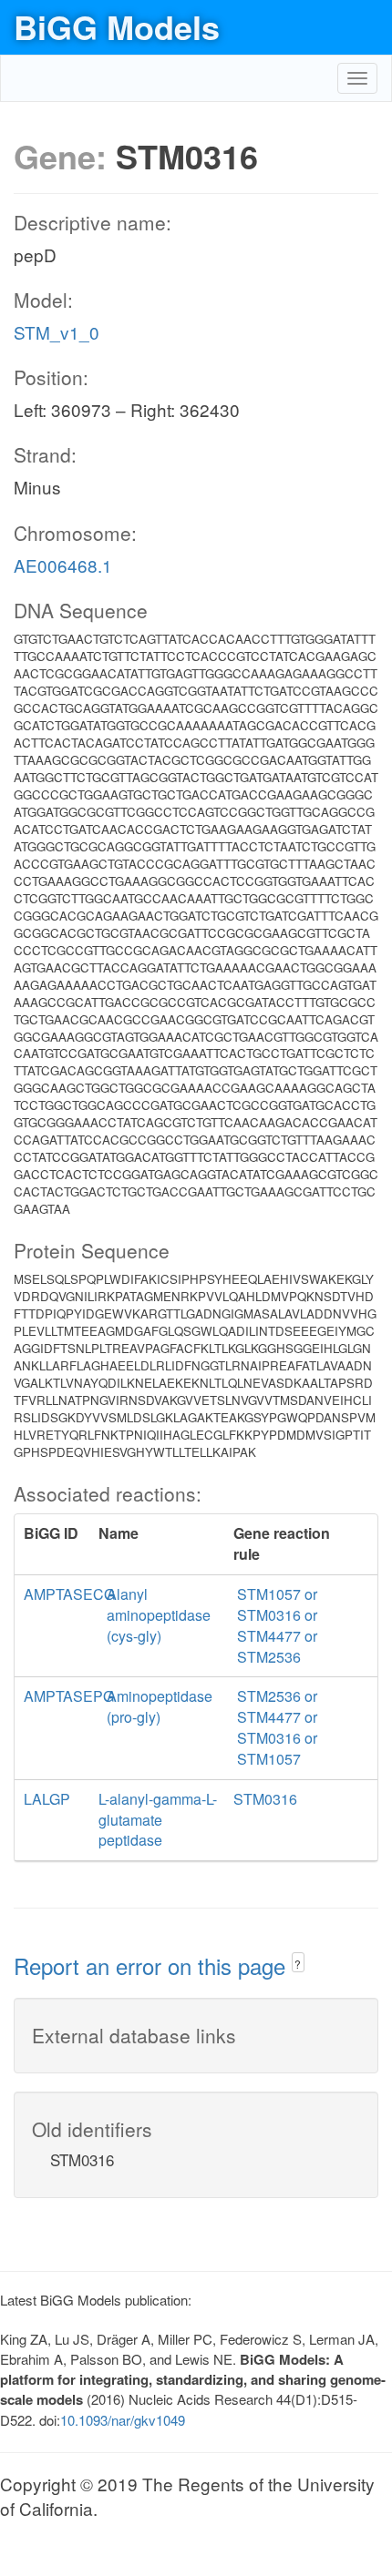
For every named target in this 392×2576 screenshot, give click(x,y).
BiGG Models (117, 26)
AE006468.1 (63, 565)
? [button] (298, 1964)
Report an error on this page (153, 1965)
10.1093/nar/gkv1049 (123, 2420)
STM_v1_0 (57, 332)
